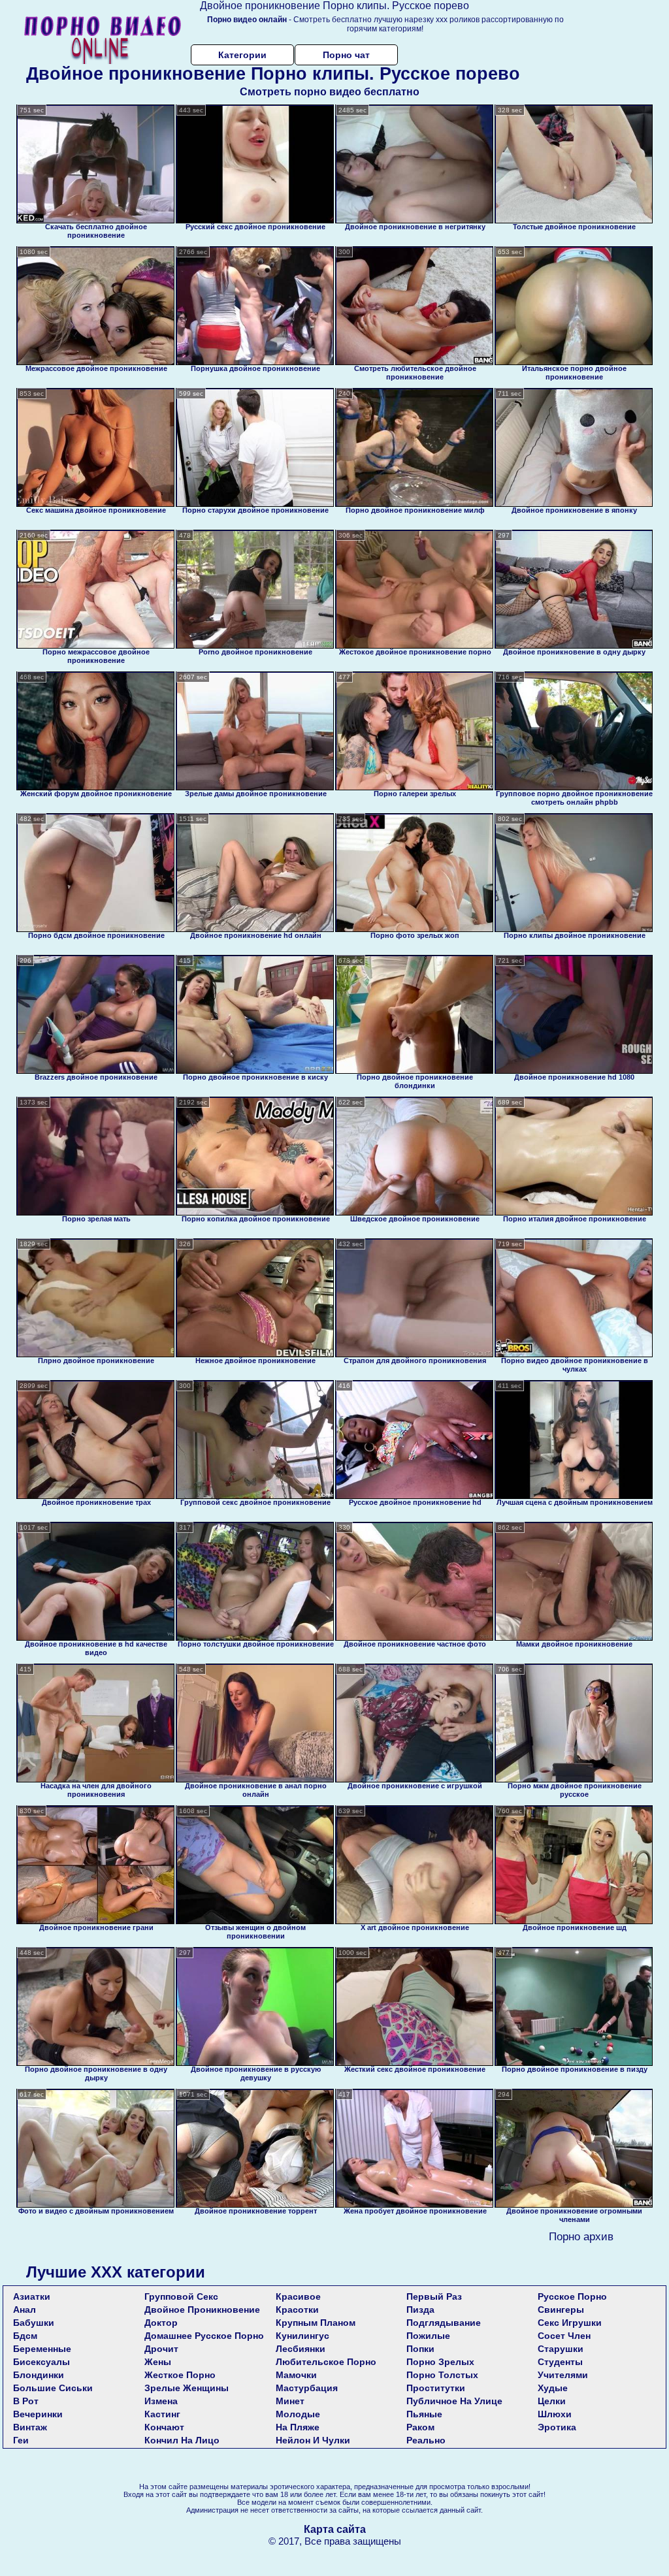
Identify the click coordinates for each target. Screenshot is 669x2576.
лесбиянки (301, 2349)
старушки (561, 2349)
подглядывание (444, 2323)
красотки (297, 2310)
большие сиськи (53, 2388)
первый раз (434, 2296)
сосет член (564, 2336)
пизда (420, 2310)
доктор (161, 2323)
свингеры (561, 2310)
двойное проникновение (202, 2310)
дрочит (161, 2349)
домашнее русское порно (204, 2336)
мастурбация (307, 2388)
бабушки (34, 2323)
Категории (242, 55)
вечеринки (38, 2414)
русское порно (572, 2296)
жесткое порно (180, 2375)
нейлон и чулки (313, 2440)
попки (420, 2349)
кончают (164, 2427)
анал (24, 2310)
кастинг (162, 2414)
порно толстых (442, 2375)
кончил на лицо (182, 2440)
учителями (563, 2375)
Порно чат (346, 55)
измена (161, 2401)
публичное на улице (454, 2401)
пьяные (424, 2414)
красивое (298, 2296)
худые (553, 2388)
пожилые (428, 2336)
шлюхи (555, 2414)
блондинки (39, 2375)
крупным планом (316, 2323)
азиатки (32, 2296)
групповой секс (181, 2296)
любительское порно (326, 2362)
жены (158, 2362)
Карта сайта (335, 2529)
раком (420, 2427)
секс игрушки (570, 2323)
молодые (298, 2414)
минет (290, 2401)
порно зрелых (440, 2362)
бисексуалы (41, 2362)
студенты (560, 2362)
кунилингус (302, 2336)
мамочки (296, 2375)
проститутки (436, 2388)
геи (21, 2440)
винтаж (30, 2427)
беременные (42, 2349)
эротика (557, 2427)
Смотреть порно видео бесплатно (330, 92)
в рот (26, 2401)
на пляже (298, 2427)
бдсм (25, 2336)
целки (552, 2401)
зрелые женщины (187, 2388)
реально (426, 2440)
